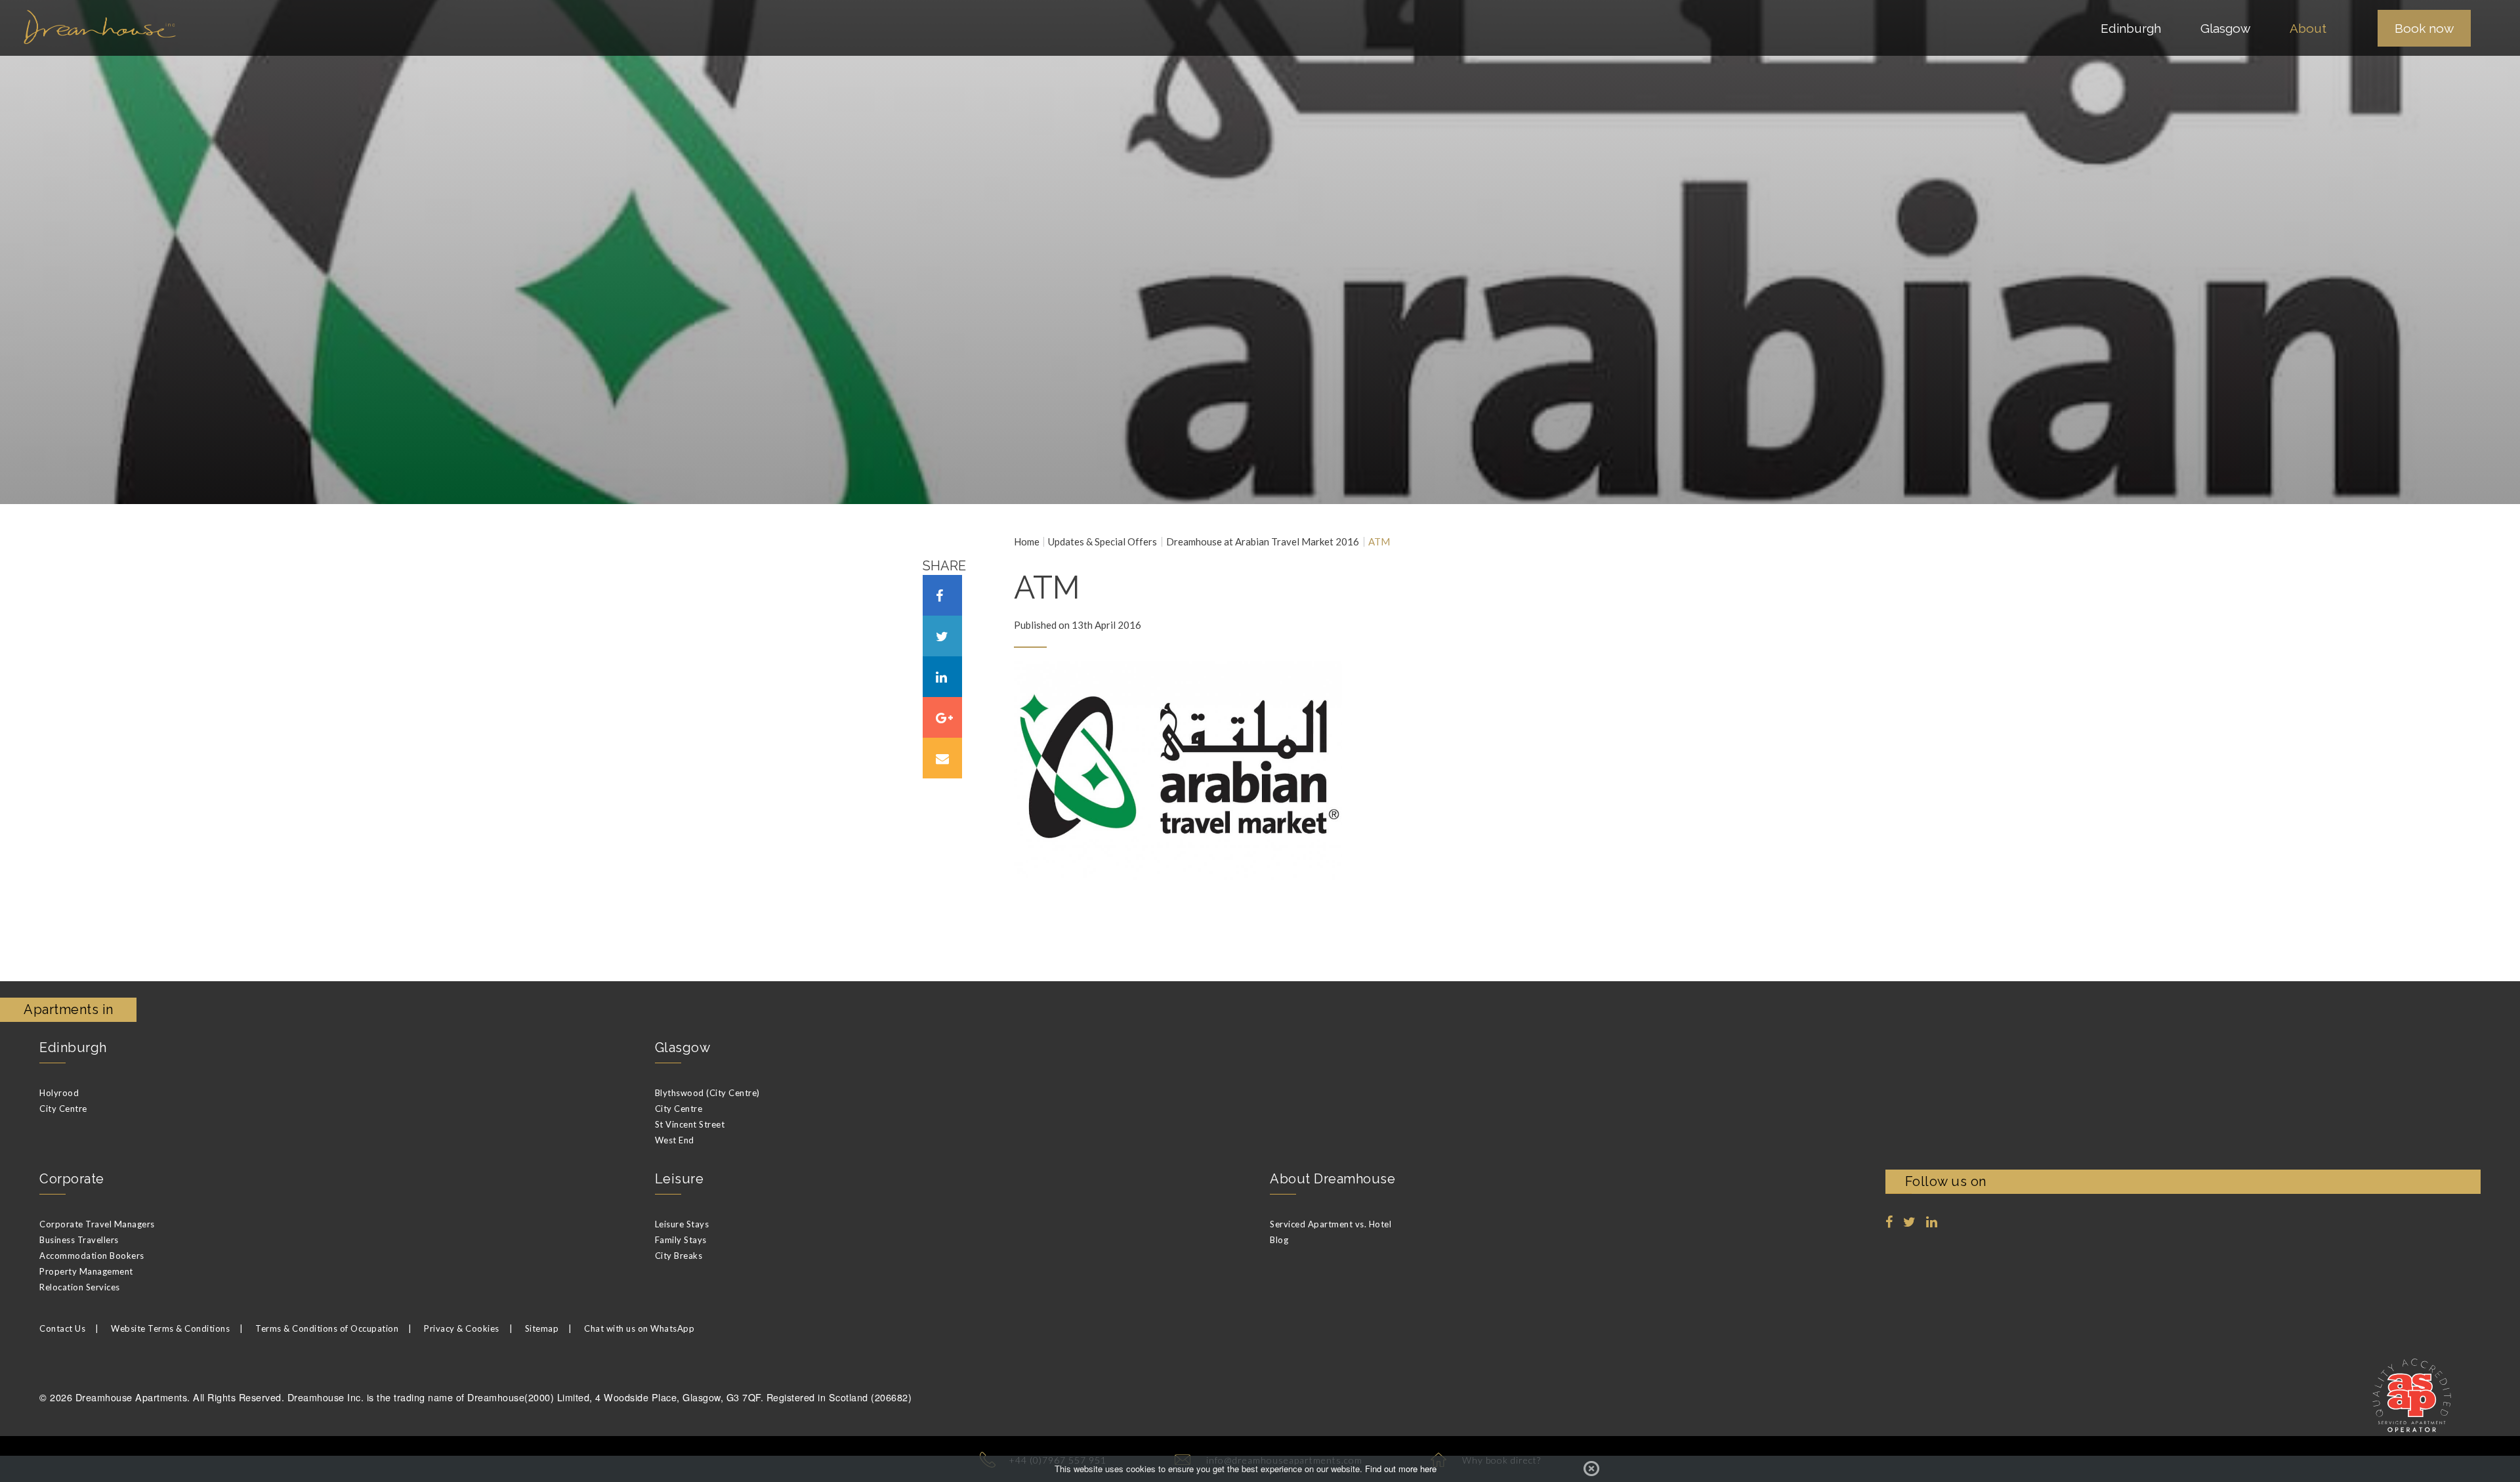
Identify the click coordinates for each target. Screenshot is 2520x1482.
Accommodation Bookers (92, 1256)
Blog (1279, 1240)
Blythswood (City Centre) (707, 1093)
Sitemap (542, 1328)
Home (1027, 542)
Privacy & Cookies (462, 1328)
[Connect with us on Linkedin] (1932, 1222)
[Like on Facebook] (1889, 1222)
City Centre (63, 1109)
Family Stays (681, 1240)
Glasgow (683, 1048)
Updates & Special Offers (1102, 542)
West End (675, 1140)
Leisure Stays (682, 1224)
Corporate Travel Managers (97, 1224)
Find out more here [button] (1401, 1469)
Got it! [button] (1591, 1469)
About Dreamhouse (1333, 1179)
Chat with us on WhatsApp (639, 1328)
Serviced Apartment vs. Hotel (1331, 1224)
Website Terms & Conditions (170, 1328)
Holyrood (59, 1093)
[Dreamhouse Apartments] (270, 27)
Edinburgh (73, 1048)
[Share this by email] (942, 758)
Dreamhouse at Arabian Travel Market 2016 (1263, 542)
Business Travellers (79, 1240)
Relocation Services (80, 1287)
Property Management (86, 1271)
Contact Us (62, 1328)
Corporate (72, 1179)
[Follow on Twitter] (1910, 1222)
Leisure (680, 1179)
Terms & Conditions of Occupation (327, 1328)
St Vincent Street (690, 1124)
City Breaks (679, 1256)
